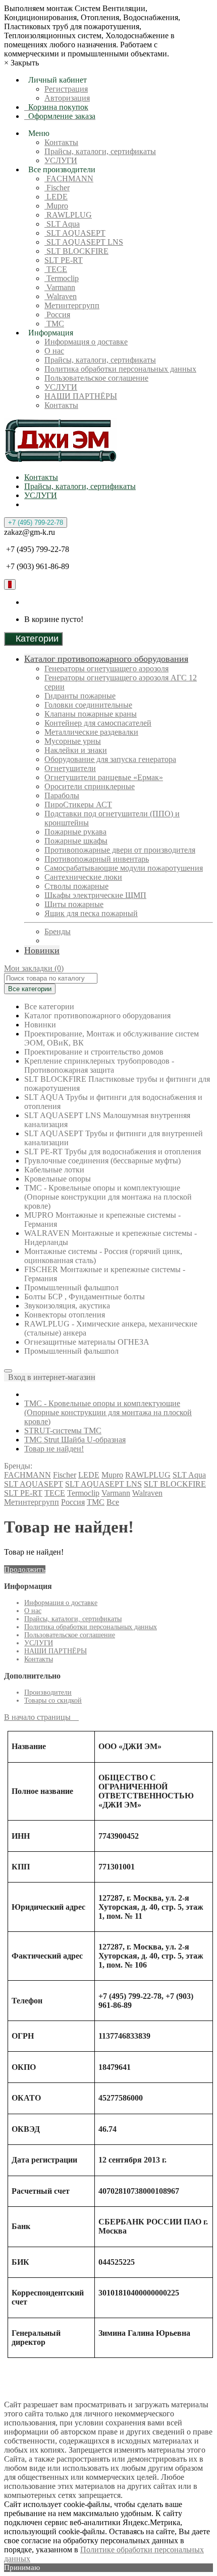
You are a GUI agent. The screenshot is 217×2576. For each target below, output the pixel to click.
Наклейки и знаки (76, 750)
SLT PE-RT (64, 260)
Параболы (62, 795)
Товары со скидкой (53, 1700)
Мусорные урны (73, 741)
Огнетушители (70, 768)
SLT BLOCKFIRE (76, 251)
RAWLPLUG (68, 215)
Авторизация (67, 98)
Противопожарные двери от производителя (120, 850)
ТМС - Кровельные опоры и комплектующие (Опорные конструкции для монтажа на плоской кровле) (108, 1412)
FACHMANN (69, 179)
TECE (56, 269)
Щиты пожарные (74, 904)
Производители (48, 1692)
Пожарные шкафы (76, 841)
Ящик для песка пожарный (91, 913)
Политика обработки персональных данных (120, 369)
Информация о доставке (86, 342)
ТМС (54, 324)
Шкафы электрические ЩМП (95, 895)
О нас (54, 351)
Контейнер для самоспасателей (98, 723)
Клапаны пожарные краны (91, 714)
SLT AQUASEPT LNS (84, 242)
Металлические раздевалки (91, 732)
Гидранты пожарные (80, 696)
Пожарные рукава (75, 832)
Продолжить (25, 1569)
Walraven (61, 296)
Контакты (61, 142)
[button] (50, 1377)
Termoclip (62, 278)
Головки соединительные (88, 705)
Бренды (58, 931)
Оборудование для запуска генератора (110, 759)
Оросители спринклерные (90, 786)
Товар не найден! (54, 1449)
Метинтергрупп (72, 305)
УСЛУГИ (61, 160)
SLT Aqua (62, 224)
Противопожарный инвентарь (97, 859)
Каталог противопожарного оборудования (106, 659)
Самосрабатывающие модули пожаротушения (124, 868)
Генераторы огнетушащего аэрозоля (106, 669)
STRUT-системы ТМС (63, 1431)
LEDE (56, 197)
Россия (57, 315)
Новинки (42, 950)
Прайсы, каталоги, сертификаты (100, 151)
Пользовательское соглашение (96, 378)
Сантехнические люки (83, 877)
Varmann (60, 287)
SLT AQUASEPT (75, 233)
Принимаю (22, 2567)
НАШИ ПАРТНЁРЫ (81, 396)
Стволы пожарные (76, 886)
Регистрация (66, 89)
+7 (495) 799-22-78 (36, 523)
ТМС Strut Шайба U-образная (75, 1440)
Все (113, 1502)
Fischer (57, 188)
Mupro (56, 206)
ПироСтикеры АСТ (78, 805)
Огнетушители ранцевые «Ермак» (104, 777)
